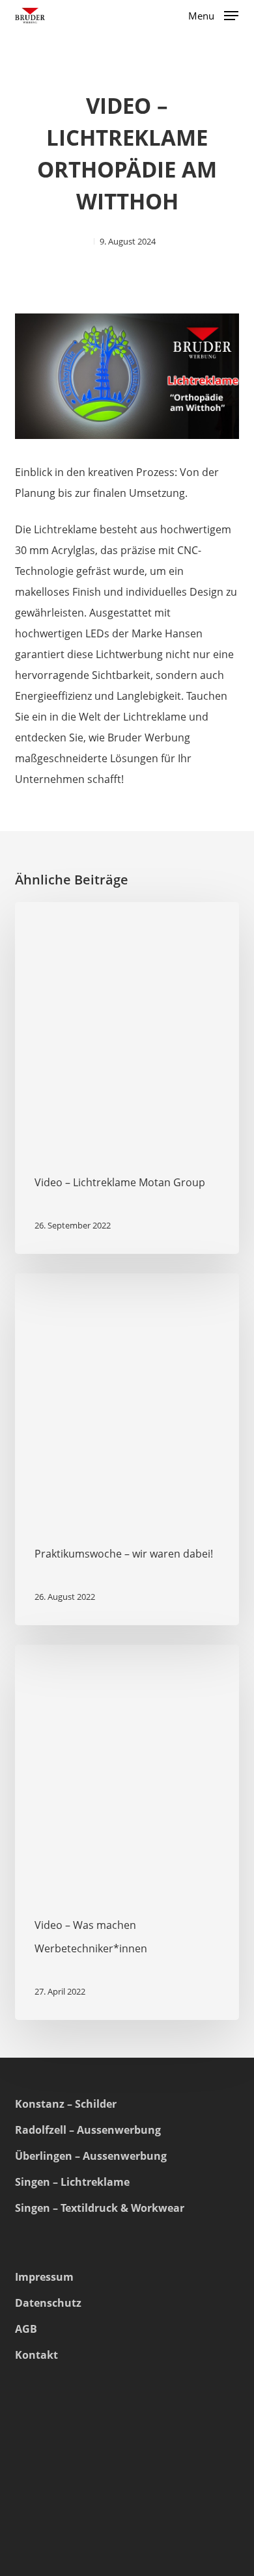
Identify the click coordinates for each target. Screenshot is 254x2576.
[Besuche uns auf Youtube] (102, 2504)
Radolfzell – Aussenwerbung (88, 2130)
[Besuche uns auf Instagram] (31, 2504)
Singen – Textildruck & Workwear (100, 2208)
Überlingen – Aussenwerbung (91, 2156)
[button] (213, 14)
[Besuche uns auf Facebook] (66, 2504)
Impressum (44, 2277)
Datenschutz (48, 2303)
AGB (26, 2329)
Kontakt (36, 2355)
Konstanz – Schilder (66, 2104)
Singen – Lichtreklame (72, 2182)
